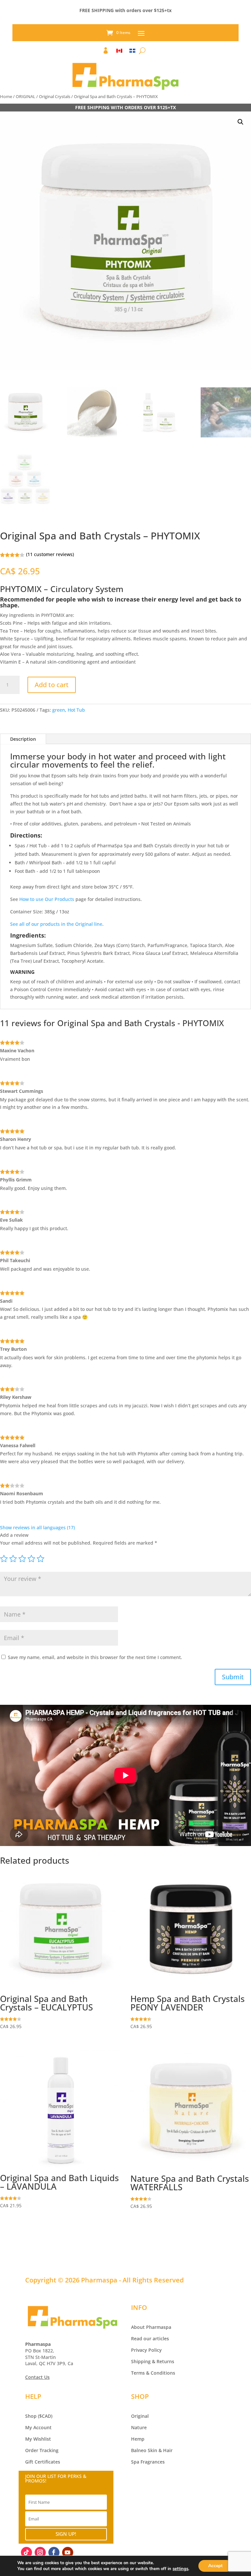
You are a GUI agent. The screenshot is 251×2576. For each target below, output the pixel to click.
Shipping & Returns (153, 2361)
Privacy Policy (146, 2350)
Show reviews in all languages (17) (37, 1527)
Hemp (138, 2439)
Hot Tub (76, 710)
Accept (215, 2566)
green (59, 710)
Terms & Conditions (153, 2373)
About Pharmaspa (151, 2327)
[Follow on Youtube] (68, 2552)
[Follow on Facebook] (54, 2552)
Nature (139, 2427)
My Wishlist (38, 2439)
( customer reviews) (50, 554)
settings (180, 2569)
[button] (241, 122)
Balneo (139, 2450)
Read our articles (150, 2339)
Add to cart (52, 685)
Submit (233, 1677)
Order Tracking (42, 2450)
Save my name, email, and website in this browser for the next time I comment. (95, 1657)
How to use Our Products (47, 899)
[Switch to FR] (132, 52)
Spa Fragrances (148, 2462)
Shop (31, 2416)
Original (140, 2416)
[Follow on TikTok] (26, 2552)
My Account (38, 2427)
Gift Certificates (43, 2462)
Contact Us (37, 2377)
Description (23, 739)
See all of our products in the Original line (56, 924)
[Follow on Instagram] (40, 2552)
